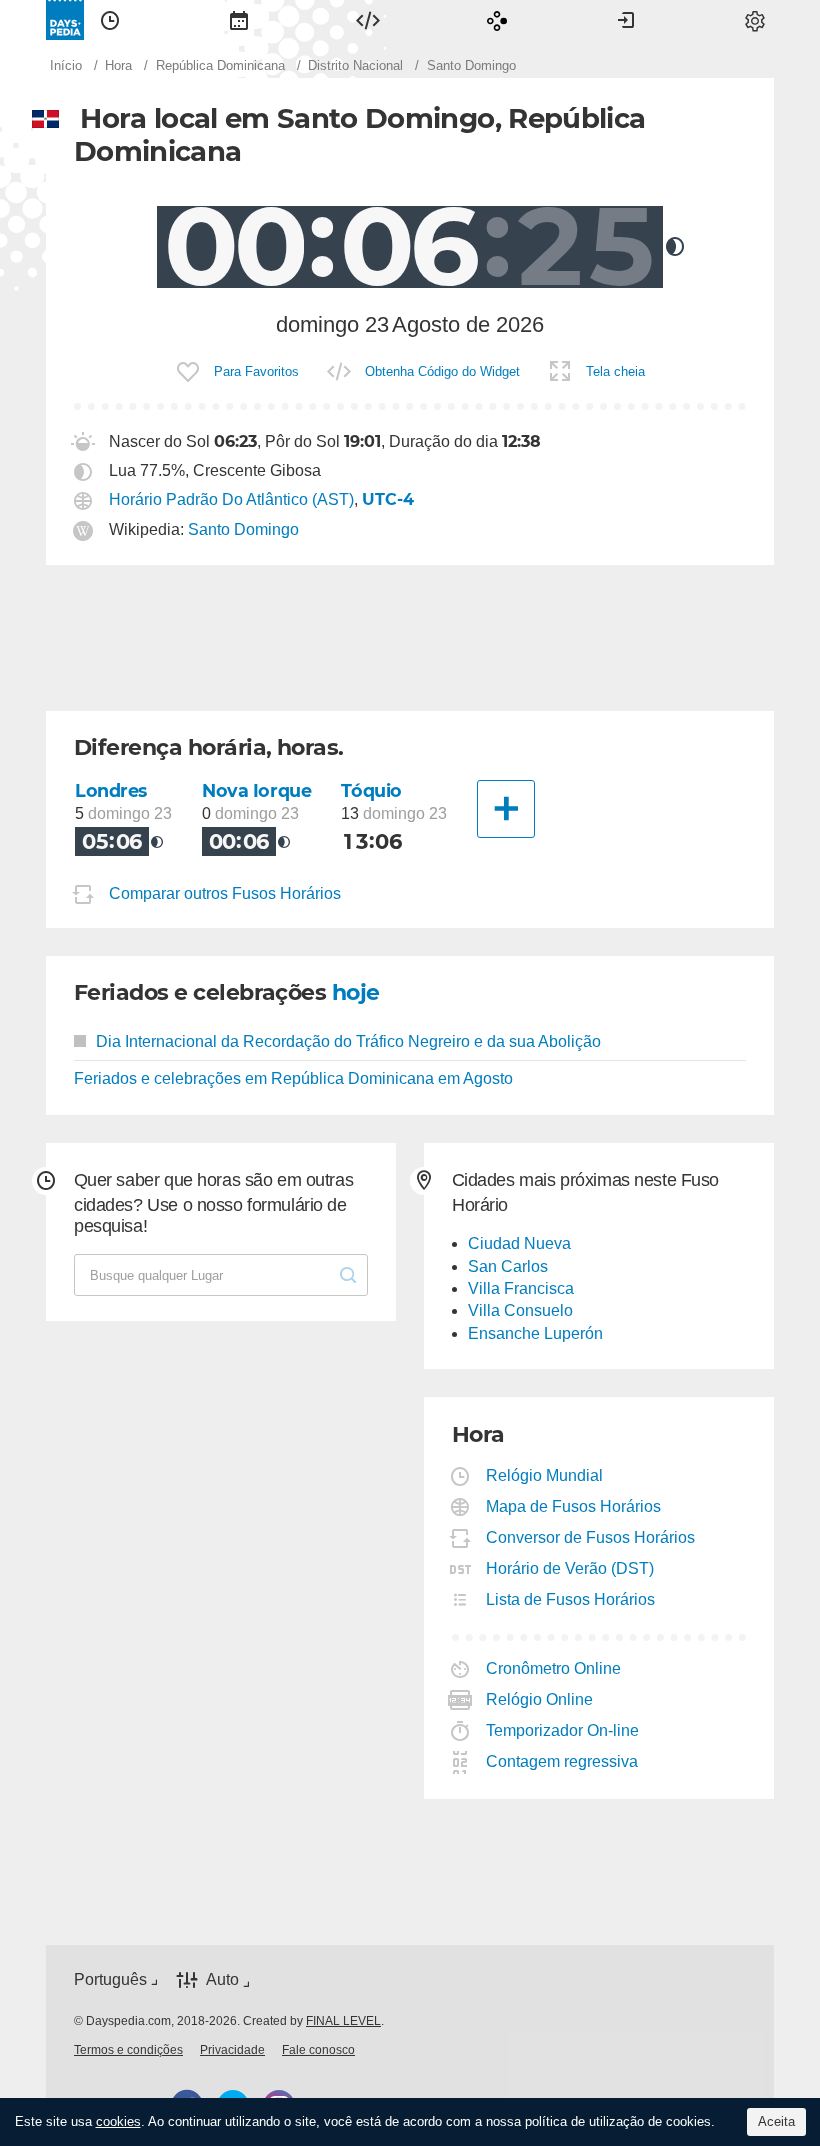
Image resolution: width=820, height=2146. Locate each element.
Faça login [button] (626, 20)
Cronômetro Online (554, 1668)
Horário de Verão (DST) (570, 1568)
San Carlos (508, 1266)
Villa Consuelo (520, 1310)
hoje (356, 992)
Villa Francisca (521, 1288)
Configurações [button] (755, 20)
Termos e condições (128, 2050)
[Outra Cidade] (506, 809)
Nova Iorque (256, 790)
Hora (110, 20)
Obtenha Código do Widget (442, 371)
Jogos (497, 20)
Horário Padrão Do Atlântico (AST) (231, 499)
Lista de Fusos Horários (571, 1599)
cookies (118, 2121)
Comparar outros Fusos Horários (225, 893)
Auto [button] (222, 1979)
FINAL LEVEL (343, 2021)
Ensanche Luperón (535, 1333)
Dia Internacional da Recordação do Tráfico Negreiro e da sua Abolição (348, 1041)
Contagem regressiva (562, 1761)
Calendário (239, 20)
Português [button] (110, 1979)
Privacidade (232, 2050)
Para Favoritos (256, 371)
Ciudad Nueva (519, 1243)
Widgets (368, 20)
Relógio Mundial (545, 1475)
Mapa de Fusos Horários (574, 1506)
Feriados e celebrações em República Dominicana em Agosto (293, 1078)
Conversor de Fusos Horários (591, 1537)
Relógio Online (540, 1699)
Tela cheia (615, 371)
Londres (111, 790)
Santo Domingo (243, 529)
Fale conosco (318, 2050)
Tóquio (371, 790)
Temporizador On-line (563, 1730)
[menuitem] (110, 20)
